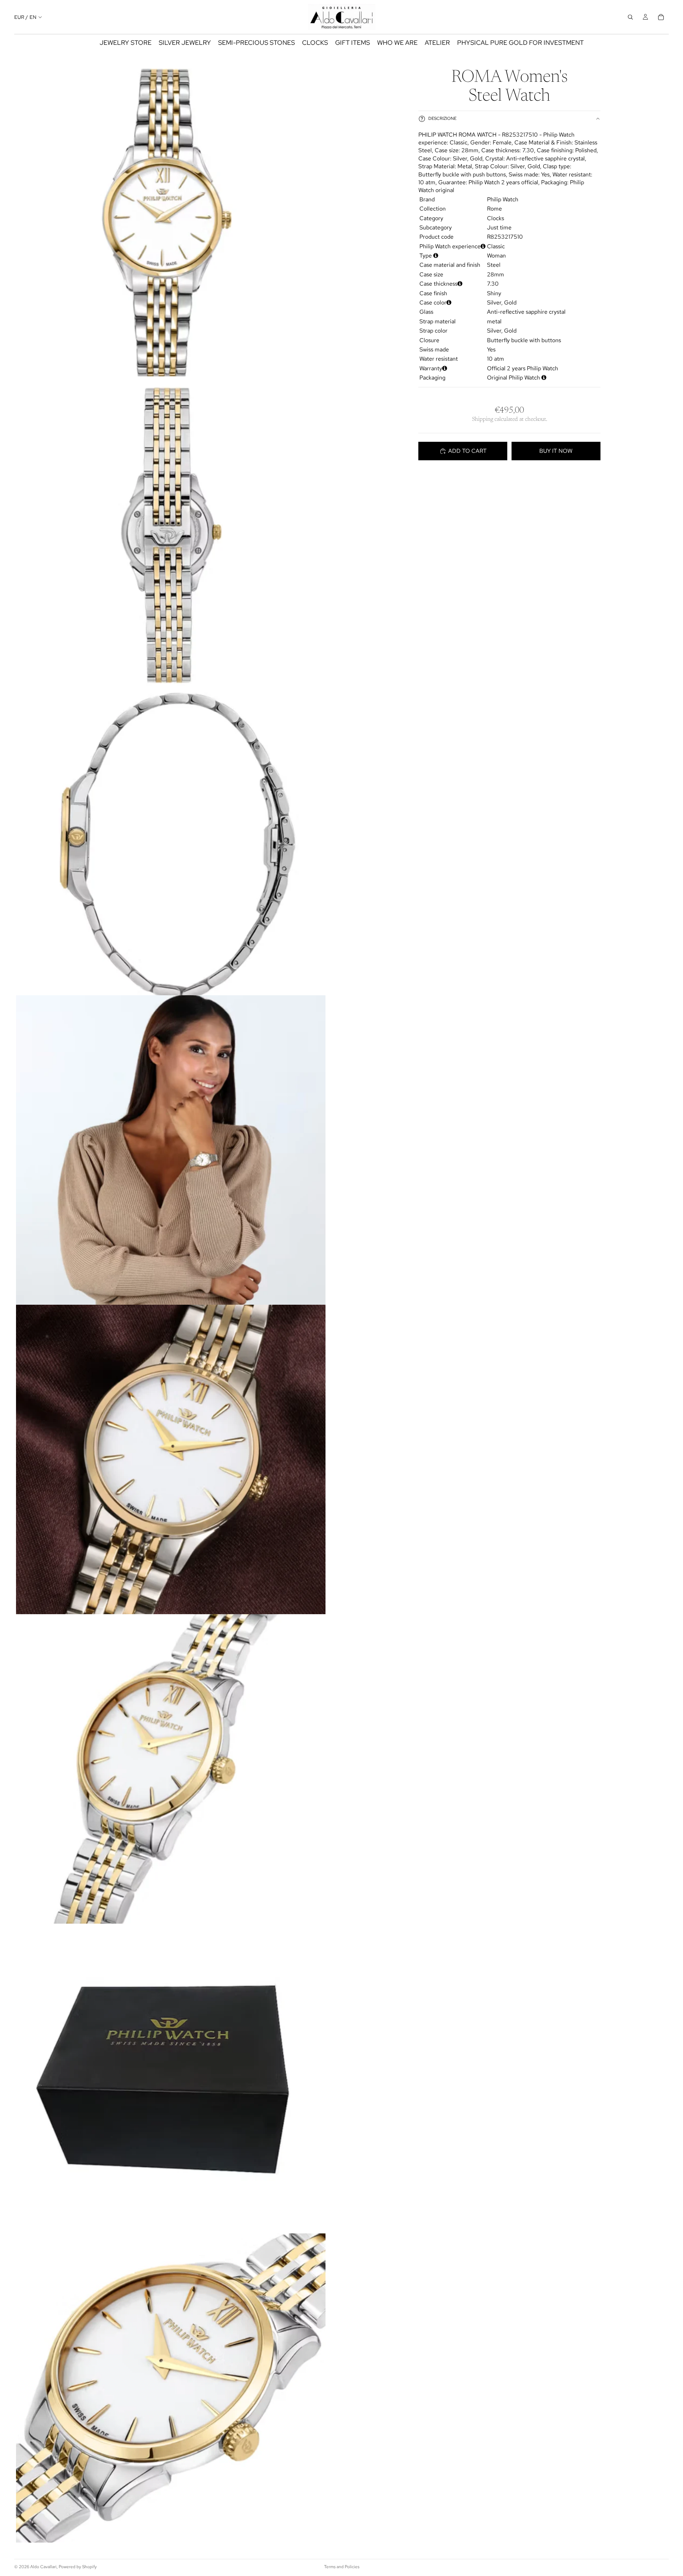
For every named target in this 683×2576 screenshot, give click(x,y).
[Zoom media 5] (171, 1459)
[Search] (630, 17)
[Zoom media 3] (171, 841)
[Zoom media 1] (171, 222)
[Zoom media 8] (171, 2388)
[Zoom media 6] (171, 1769)
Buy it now (556, 451)
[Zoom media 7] (171, 2078)
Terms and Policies (342, 2567)
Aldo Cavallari (43, 2567)
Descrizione (442, 119)
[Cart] (661, 17)
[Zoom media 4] (171, 1150)
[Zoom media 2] (171, 531)
